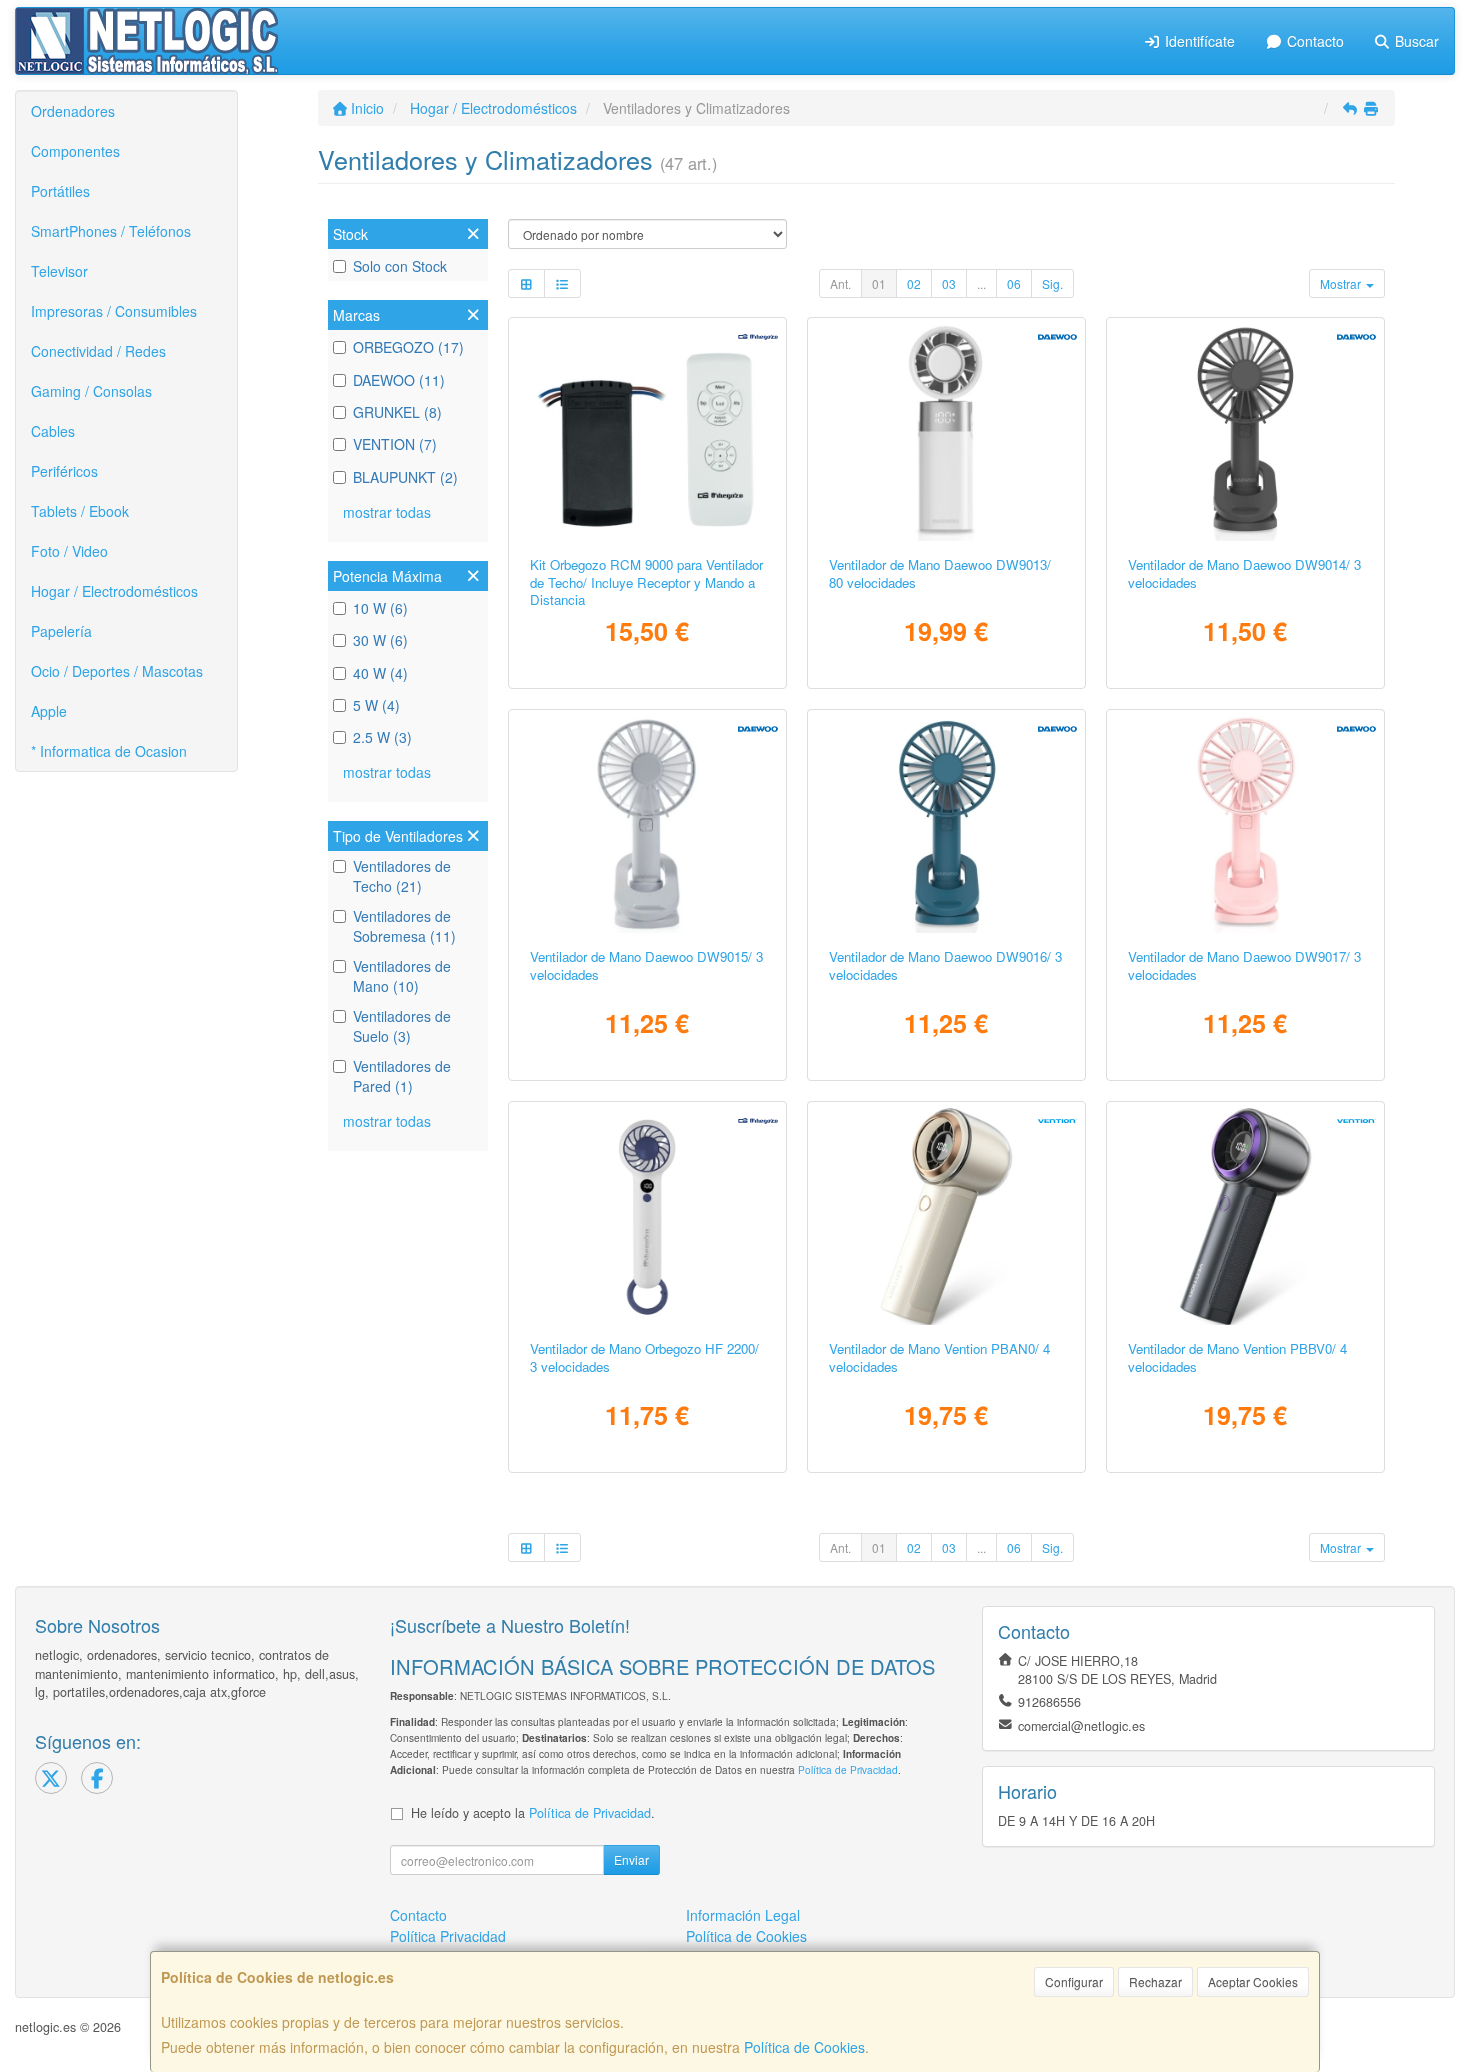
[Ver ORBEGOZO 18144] (647, 433)
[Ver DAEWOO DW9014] (1246, 433)
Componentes (75, 151)
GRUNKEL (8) (397, 412)
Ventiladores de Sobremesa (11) (404, 926)
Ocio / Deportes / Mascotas (117, 671)
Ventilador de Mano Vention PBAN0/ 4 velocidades (939, 1357)
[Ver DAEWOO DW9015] (647, 825)
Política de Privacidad (848, 1769)
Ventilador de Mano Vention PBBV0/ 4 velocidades (1237, 1357)
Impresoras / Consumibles (114, 311)
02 (914, 283)
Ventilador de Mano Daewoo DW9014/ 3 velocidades (1244, 573)
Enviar (631, 1859)
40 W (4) (380, 673)
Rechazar (1155, 1981)
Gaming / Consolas (91, 391)
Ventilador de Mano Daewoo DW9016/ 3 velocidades (945, 965)
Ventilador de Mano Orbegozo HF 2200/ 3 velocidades (644, 1357)
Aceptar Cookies (1253, 1981)
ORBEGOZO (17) (408, 347)
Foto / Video (69, 551)
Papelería (61, 631)
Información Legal (743, 1915)
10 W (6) (380, 608)
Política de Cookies (804, 2047)
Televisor (59, 271)
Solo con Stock (400, 266)
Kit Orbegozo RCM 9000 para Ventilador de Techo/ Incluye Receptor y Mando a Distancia (646, 582)
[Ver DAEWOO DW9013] (947, 433)
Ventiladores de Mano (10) (402, 976)
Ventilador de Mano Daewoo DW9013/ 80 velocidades (940, 573)
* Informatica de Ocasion (109, 751)
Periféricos (64, 471)
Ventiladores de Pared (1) (402, 1076)
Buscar (1415, 41)
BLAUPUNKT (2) (405, 477)
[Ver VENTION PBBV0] (1246, 1217)
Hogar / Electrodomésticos (114, 591)
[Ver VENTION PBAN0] (947, 1217)
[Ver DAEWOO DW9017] (1246, 825)
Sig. (1052, 283)
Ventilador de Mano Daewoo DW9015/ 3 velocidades (646, 965)
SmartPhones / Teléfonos (111, 231)
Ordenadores (73, 111)
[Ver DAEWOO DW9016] (947, 825)
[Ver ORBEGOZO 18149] (647, 1217)
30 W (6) (380, 640)
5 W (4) (376, 705)
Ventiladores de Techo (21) (402, 876)
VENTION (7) (395, 444)
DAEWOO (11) (399, 380)
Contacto (1313, 41)
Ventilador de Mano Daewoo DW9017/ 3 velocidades (1244, 965)
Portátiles (60, 191)
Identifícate (1198, 41)
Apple (49, 711)
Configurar (1074, 1981)
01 (879, 283)
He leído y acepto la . (533, 1813)
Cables (53, 431)
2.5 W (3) (382, 737)
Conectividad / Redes (98, 351)
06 (1014, 283)
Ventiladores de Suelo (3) (402, 1026)
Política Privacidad (448, 1936)
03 (949, 283)
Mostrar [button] (1342, 283)
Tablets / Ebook (80, 511)
